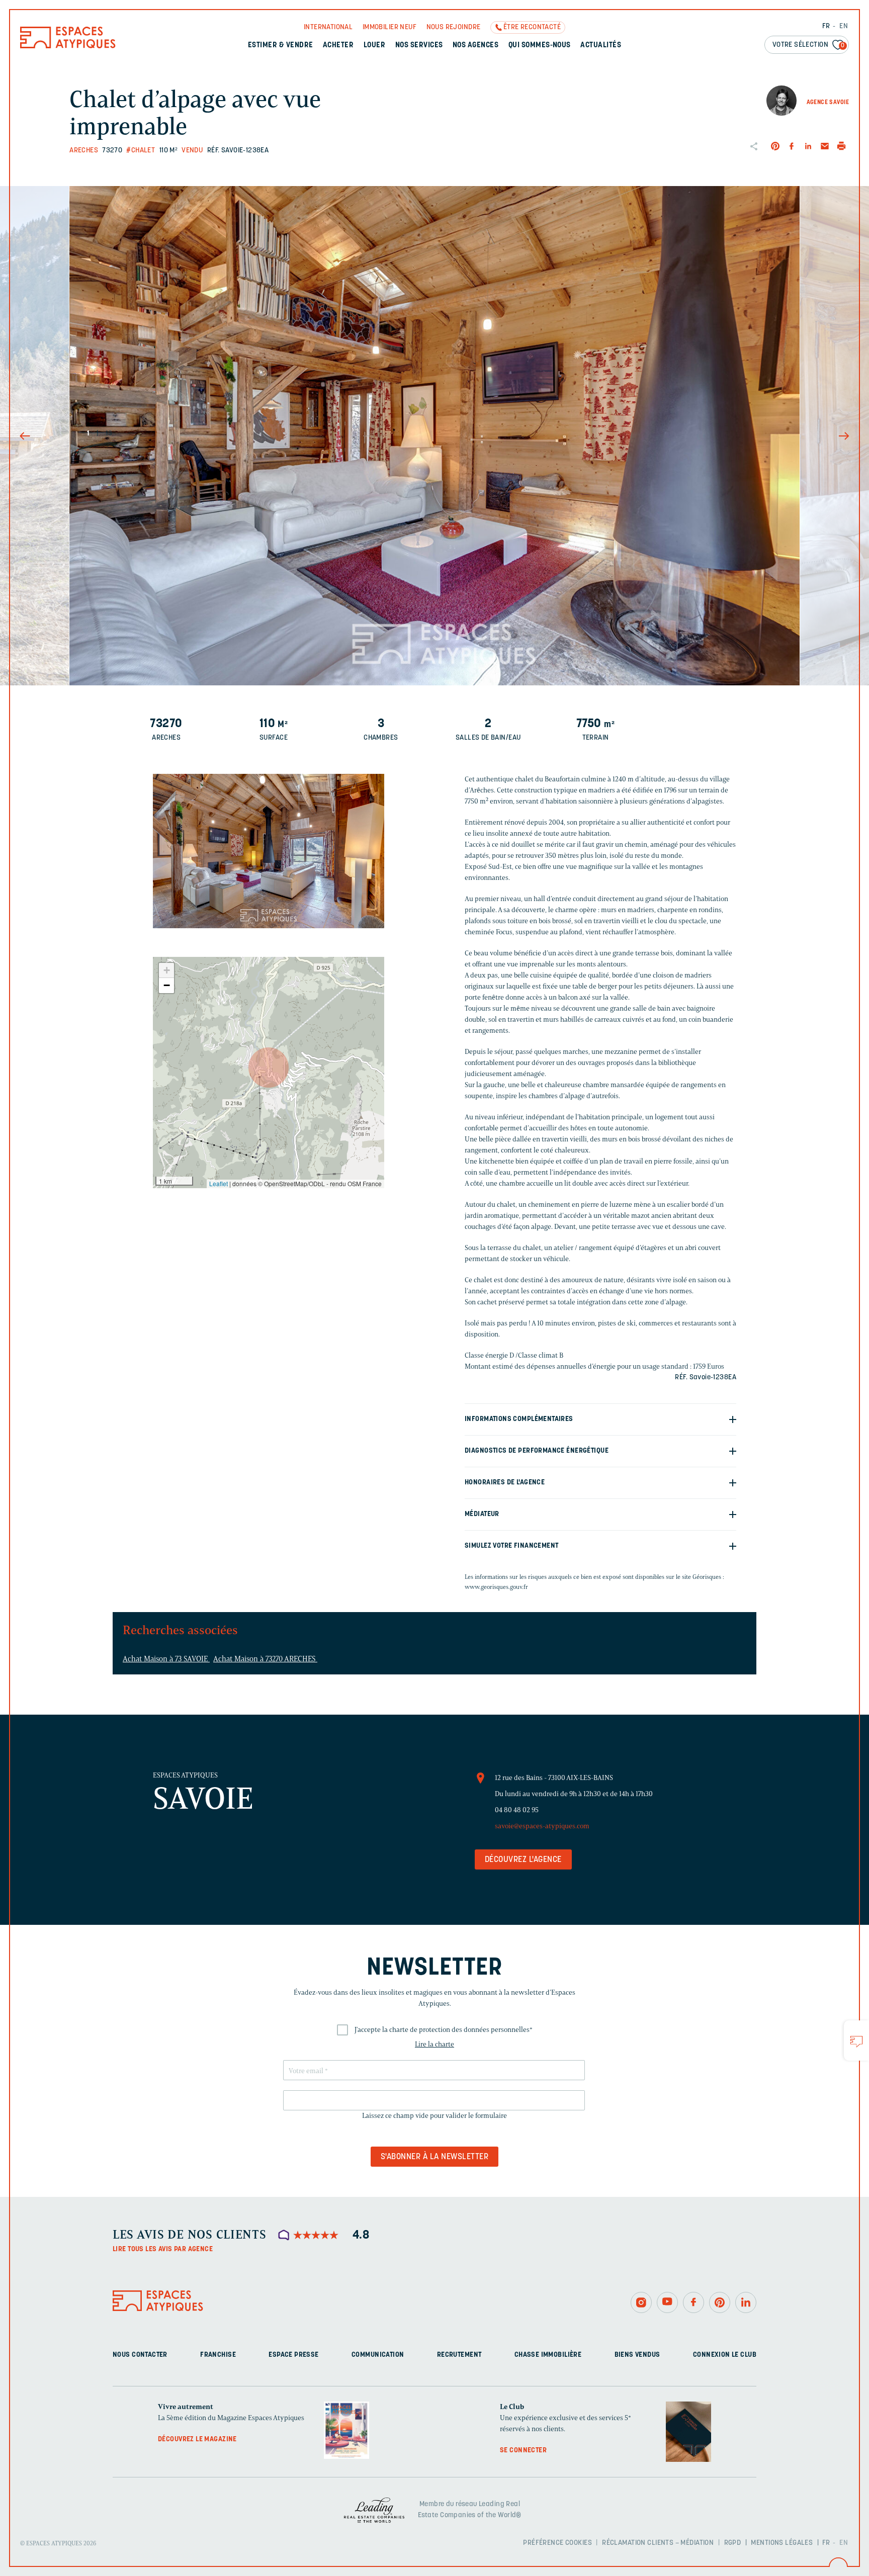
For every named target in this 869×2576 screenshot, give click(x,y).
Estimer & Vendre (281, 46)
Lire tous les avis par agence (163, 2249)
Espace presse (293, 2355)
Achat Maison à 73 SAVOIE (166, 1659)
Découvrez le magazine (197, 2439)
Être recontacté (532, 27)
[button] (269, 1068)
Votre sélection (809, 45)
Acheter (338, 46)
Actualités (601, 46)
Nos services (419, 46)
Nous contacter (140, 2355)
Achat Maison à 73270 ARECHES (265, 1659)
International (328, 27)
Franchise (218, 2355)
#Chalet (141, 151)
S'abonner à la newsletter (434, 2157)
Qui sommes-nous (540, 46)
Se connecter (523, 2451)
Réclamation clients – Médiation (658, 2543)
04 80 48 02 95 (517, 1810)
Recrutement (459, 2355)
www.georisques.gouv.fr (496, 1587)
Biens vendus (637, 2355)
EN (844, 26)
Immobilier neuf (389, 27)
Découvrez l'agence (523, 1860)
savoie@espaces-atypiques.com (542, 1826)
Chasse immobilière (548, 2355)
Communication (378, 2355)
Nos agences (475, 46)
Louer (374, 46)
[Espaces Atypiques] (68, 46)
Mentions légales (782, 2543)
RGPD (733, 2543)
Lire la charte (434, 2044)
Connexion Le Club (725, 2355)
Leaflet (219, 1183)
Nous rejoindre (454, 27)
